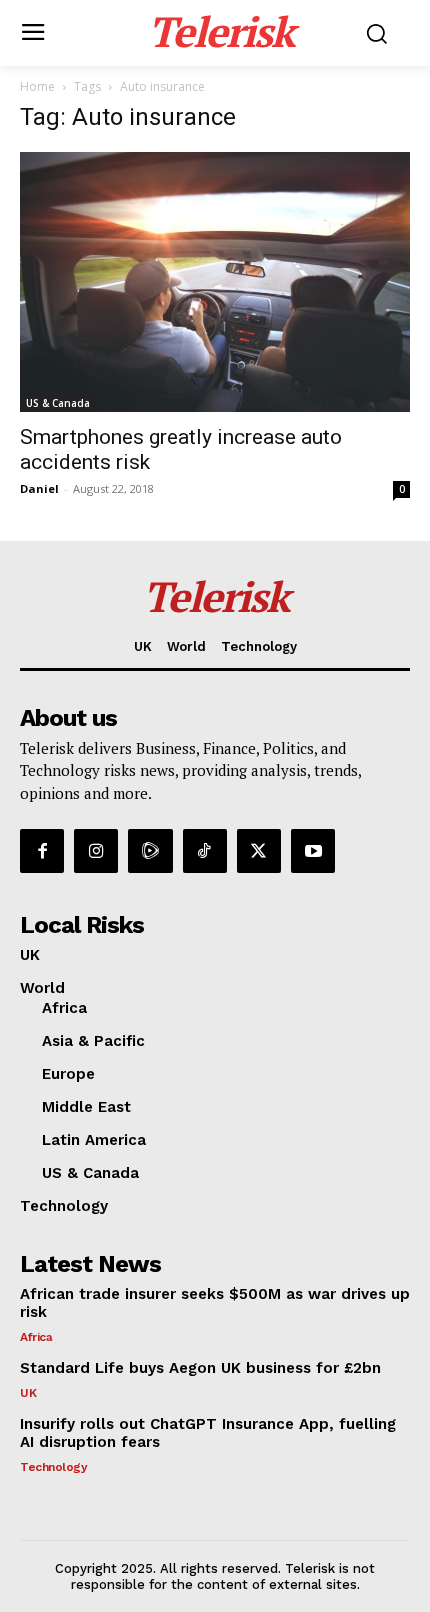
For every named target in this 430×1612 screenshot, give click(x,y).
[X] (259, 851)
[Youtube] (313, 851)
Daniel (39, 488)
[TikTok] (205, 851)
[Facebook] (42, 851)
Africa (36, 1337)
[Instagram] (96, 851)
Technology (53, 1467)
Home (37, 86)
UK (28, 1393)
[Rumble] (150, 851)
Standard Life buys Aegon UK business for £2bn (200, 1368)
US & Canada (58, 403)
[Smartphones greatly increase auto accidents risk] (215, 282)
